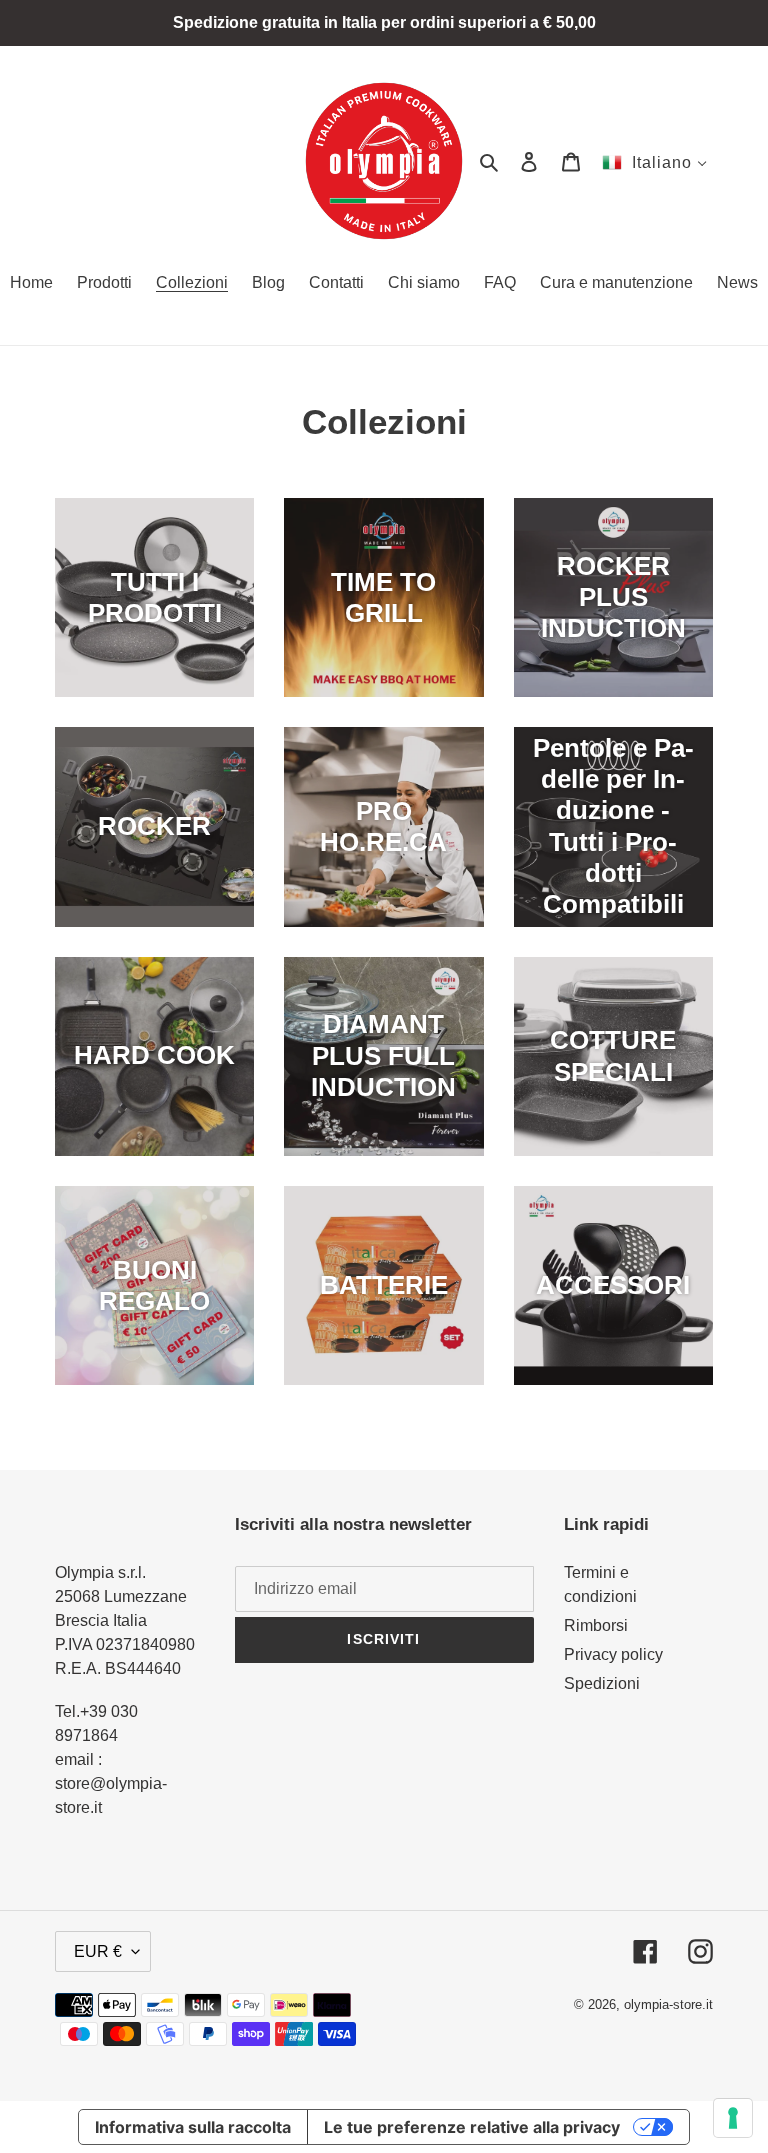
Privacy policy (613, 1654)
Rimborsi (596, 1625)
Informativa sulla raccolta (193, 2127)
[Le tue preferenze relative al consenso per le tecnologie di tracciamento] (733, 2118)
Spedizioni (602, 1683)
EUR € (98, 1951)
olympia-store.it (668, 2004)
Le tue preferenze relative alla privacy (472, 2127)
